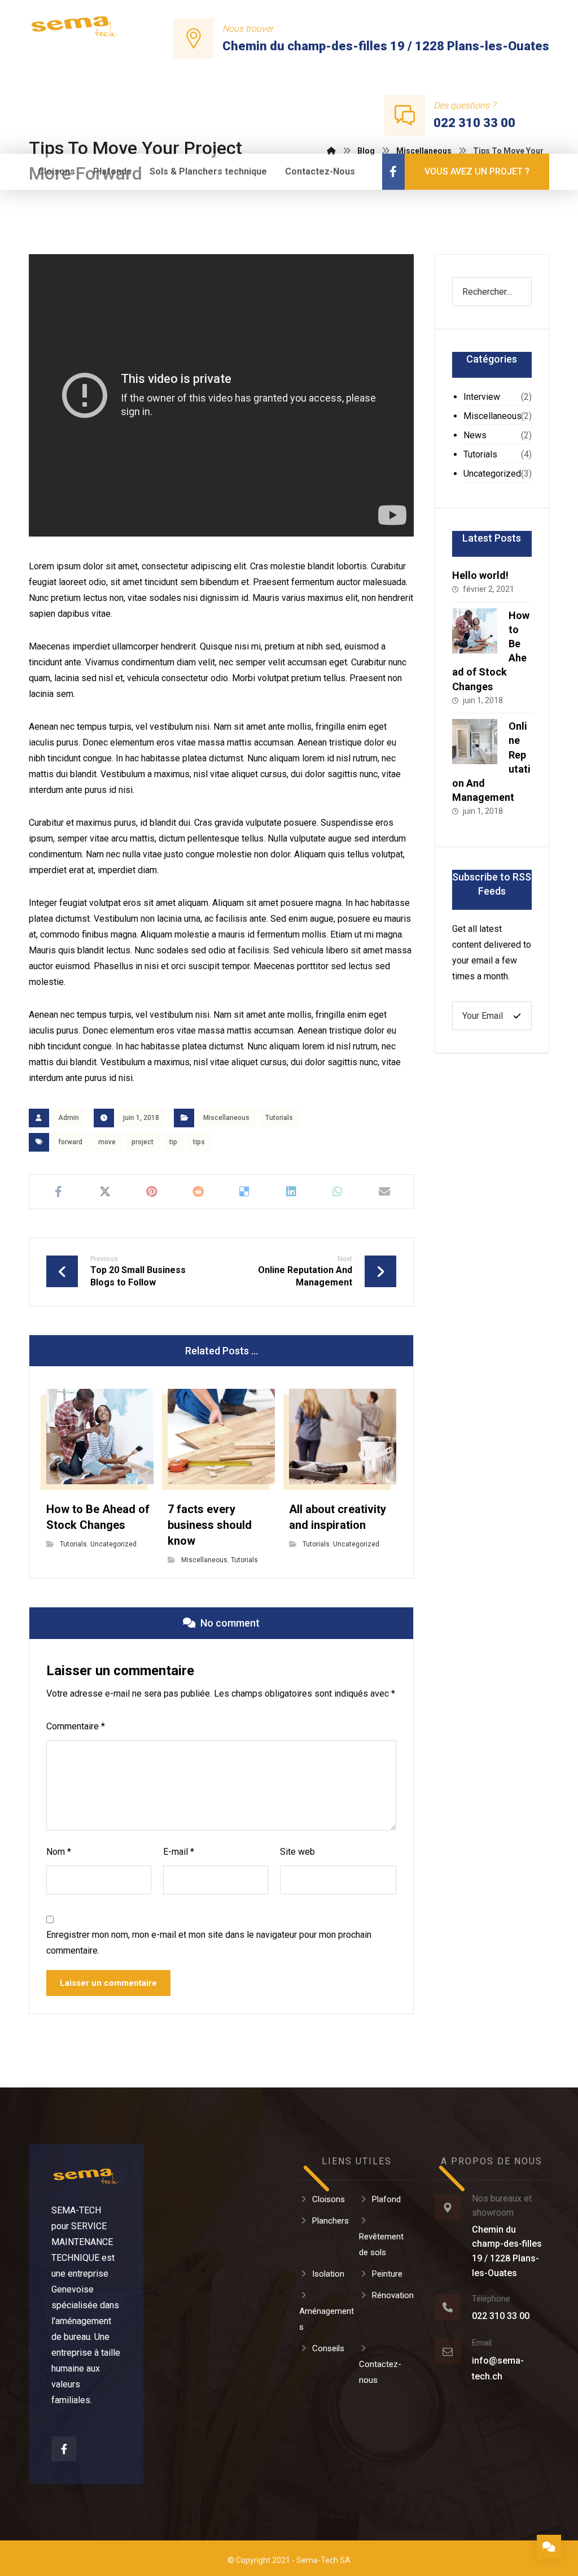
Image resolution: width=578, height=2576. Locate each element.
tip (173, 1142)
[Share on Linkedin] (292, 1192)
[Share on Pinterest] (152, 1192)
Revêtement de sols (381, 2244)
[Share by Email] (385, 1192)
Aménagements (327, 2319)
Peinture (387, 2274)
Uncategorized (113, 1544)
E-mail (179, 1852)
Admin (69, 1118)
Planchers (330, 2221)
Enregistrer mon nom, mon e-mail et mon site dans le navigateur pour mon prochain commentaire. (209, 1943)
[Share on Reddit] (198, 1192)
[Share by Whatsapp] (338, 1192)
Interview (482, 397)
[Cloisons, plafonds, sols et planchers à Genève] (75, 26)
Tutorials (279, 1118)
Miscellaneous (226, 1118)
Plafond (386, 2199)
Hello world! (480, 575)
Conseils (328, 2348)
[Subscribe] (517, 1016)
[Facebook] (393, 172)
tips (199, 1142)
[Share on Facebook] (58, 1192)
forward (70, 1142)
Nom (59, 1852)
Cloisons (329, 2199)
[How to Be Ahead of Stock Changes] (475, 631)
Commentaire (76, 1726)
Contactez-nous (380, 2372)
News (475, 435)
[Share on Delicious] (245, 1192)
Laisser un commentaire (108, 1983)
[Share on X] (105, 1192)
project (143, 1142)
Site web (297, 1852)
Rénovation (393, 2295)
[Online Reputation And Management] (475, 742)
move (107, 1142)
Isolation (328, 2274)
